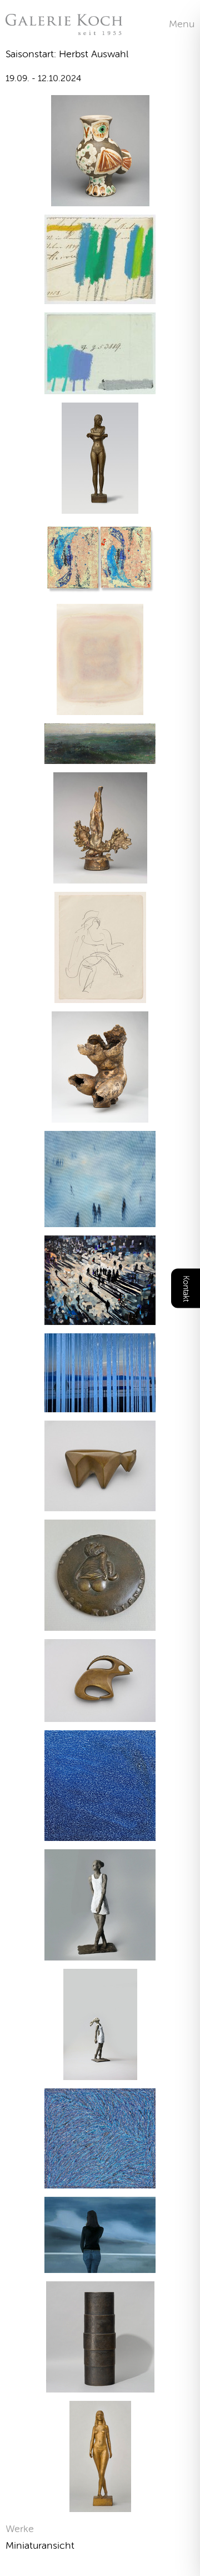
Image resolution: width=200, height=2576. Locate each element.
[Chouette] (100, 199)
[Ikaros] (100, 877)
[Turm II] (100, 2386)
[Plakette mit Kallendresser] (100, 1624)
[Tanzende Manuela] (100, 2505)
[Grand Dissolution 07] (100, 1318)
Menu (182, 24)
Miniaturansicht (40, 2545)
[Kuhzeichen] (100, 1504)
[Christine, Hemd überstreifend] (100, 507)
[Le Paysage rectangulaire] (100, 757)
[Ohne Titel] (100, 708)
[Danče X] (100, 2266)
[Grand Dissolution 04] (100, 1220)
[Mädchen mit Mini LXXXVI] (100, 1954)
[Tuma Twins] (100, 589)
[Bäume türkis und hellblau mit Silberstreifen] (100, 387)
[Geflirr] (100, 1834)
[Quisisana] (100, 2182)
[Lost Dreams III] (100, 1405)
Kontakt (186, 1288)
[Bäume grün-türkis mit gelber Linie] (100, 297)
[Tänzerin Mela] (100, 996)
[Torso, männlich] (100, 1116)
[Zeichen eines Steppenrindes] (100, 1715)
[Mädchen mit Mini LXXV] (100, 2073)
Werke (20, 2529)
